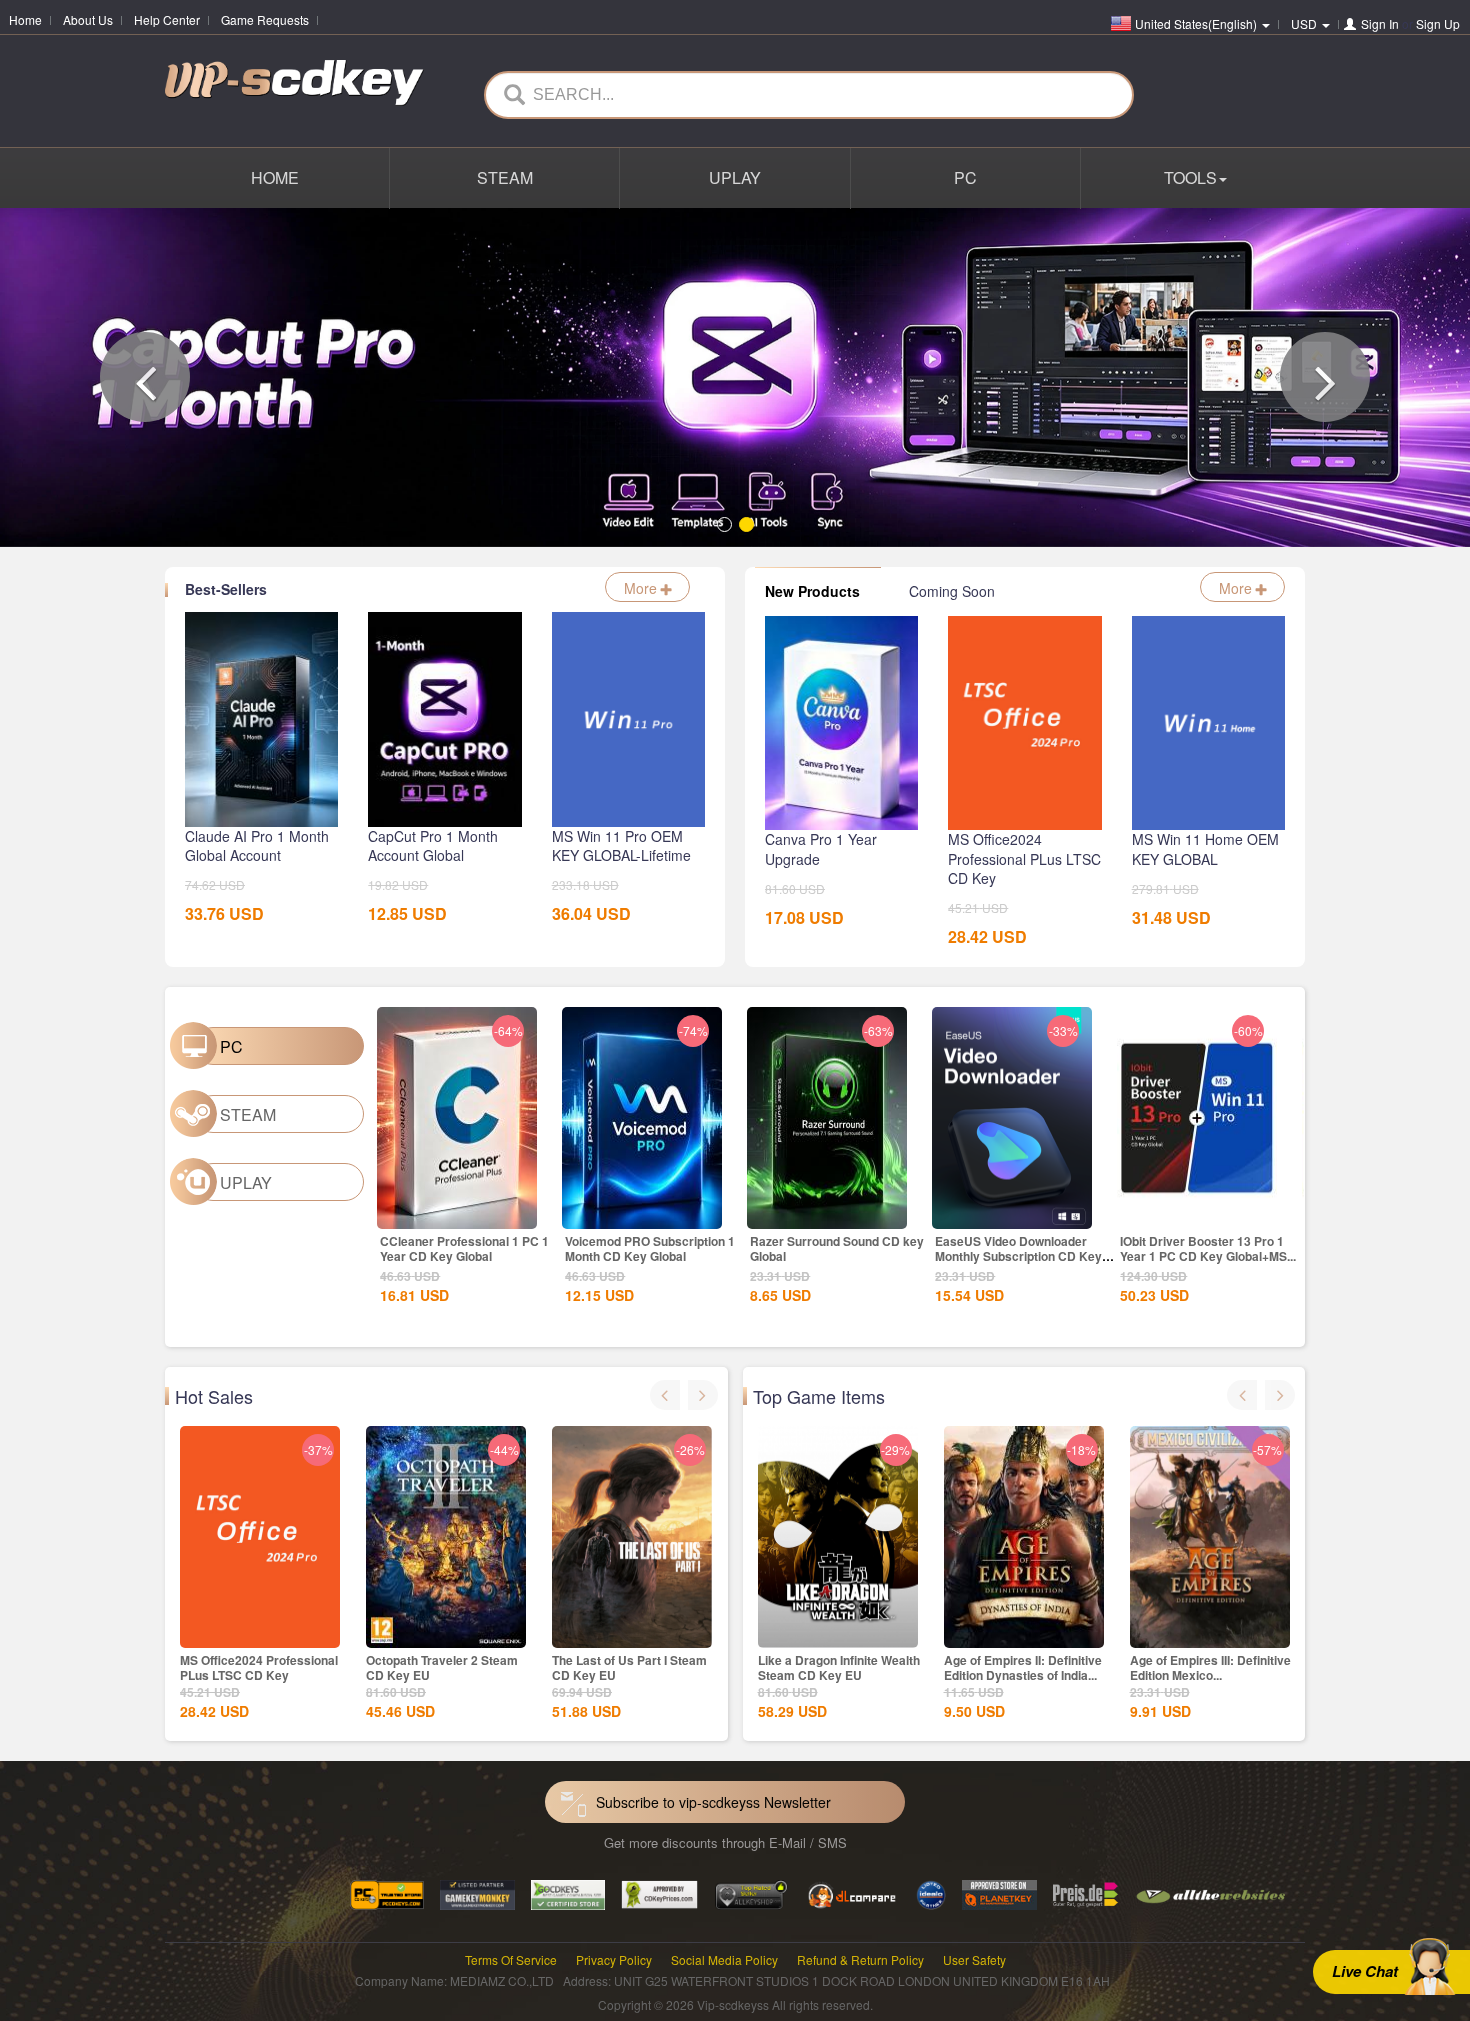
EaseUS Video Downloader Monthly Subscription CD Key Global (1018, 1256)
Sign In (1380, 23)
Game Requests (265, 19)
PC (965, 177)
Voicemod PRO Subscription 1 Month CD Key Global (650, 1248)
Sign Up (1438, 23)
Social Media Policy (724, 1959)
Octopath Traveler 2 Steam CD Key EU (442, 1667)
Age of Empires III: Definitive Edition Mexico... (1210, 1667)
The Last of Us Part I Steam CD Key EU (629, 1667)
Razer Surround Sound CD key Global (837, 1248)
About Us (88, 19)
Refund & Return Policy (860, 1959)
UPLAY (735, 177)
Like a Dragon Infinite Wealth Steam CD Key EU (839, 1667)
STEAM (505, 177)
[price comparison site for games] (751, 1893)
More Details (457, 1212)
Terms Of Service (511, 1959)
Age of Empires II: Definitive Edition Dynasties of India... (1023, 1667)
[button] (145, 377)
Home (25, 19)
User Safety (974, 1959)
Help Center (167, 19)
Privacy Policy (614, 1959)
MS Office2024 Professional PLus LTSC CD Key (259, 1667)
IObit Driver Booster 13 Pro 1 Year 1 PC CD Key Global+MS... (1208, 1248)
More (642, 588)
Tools (1190, 177)
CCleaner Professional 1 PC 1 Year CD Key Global (464, 1248)
